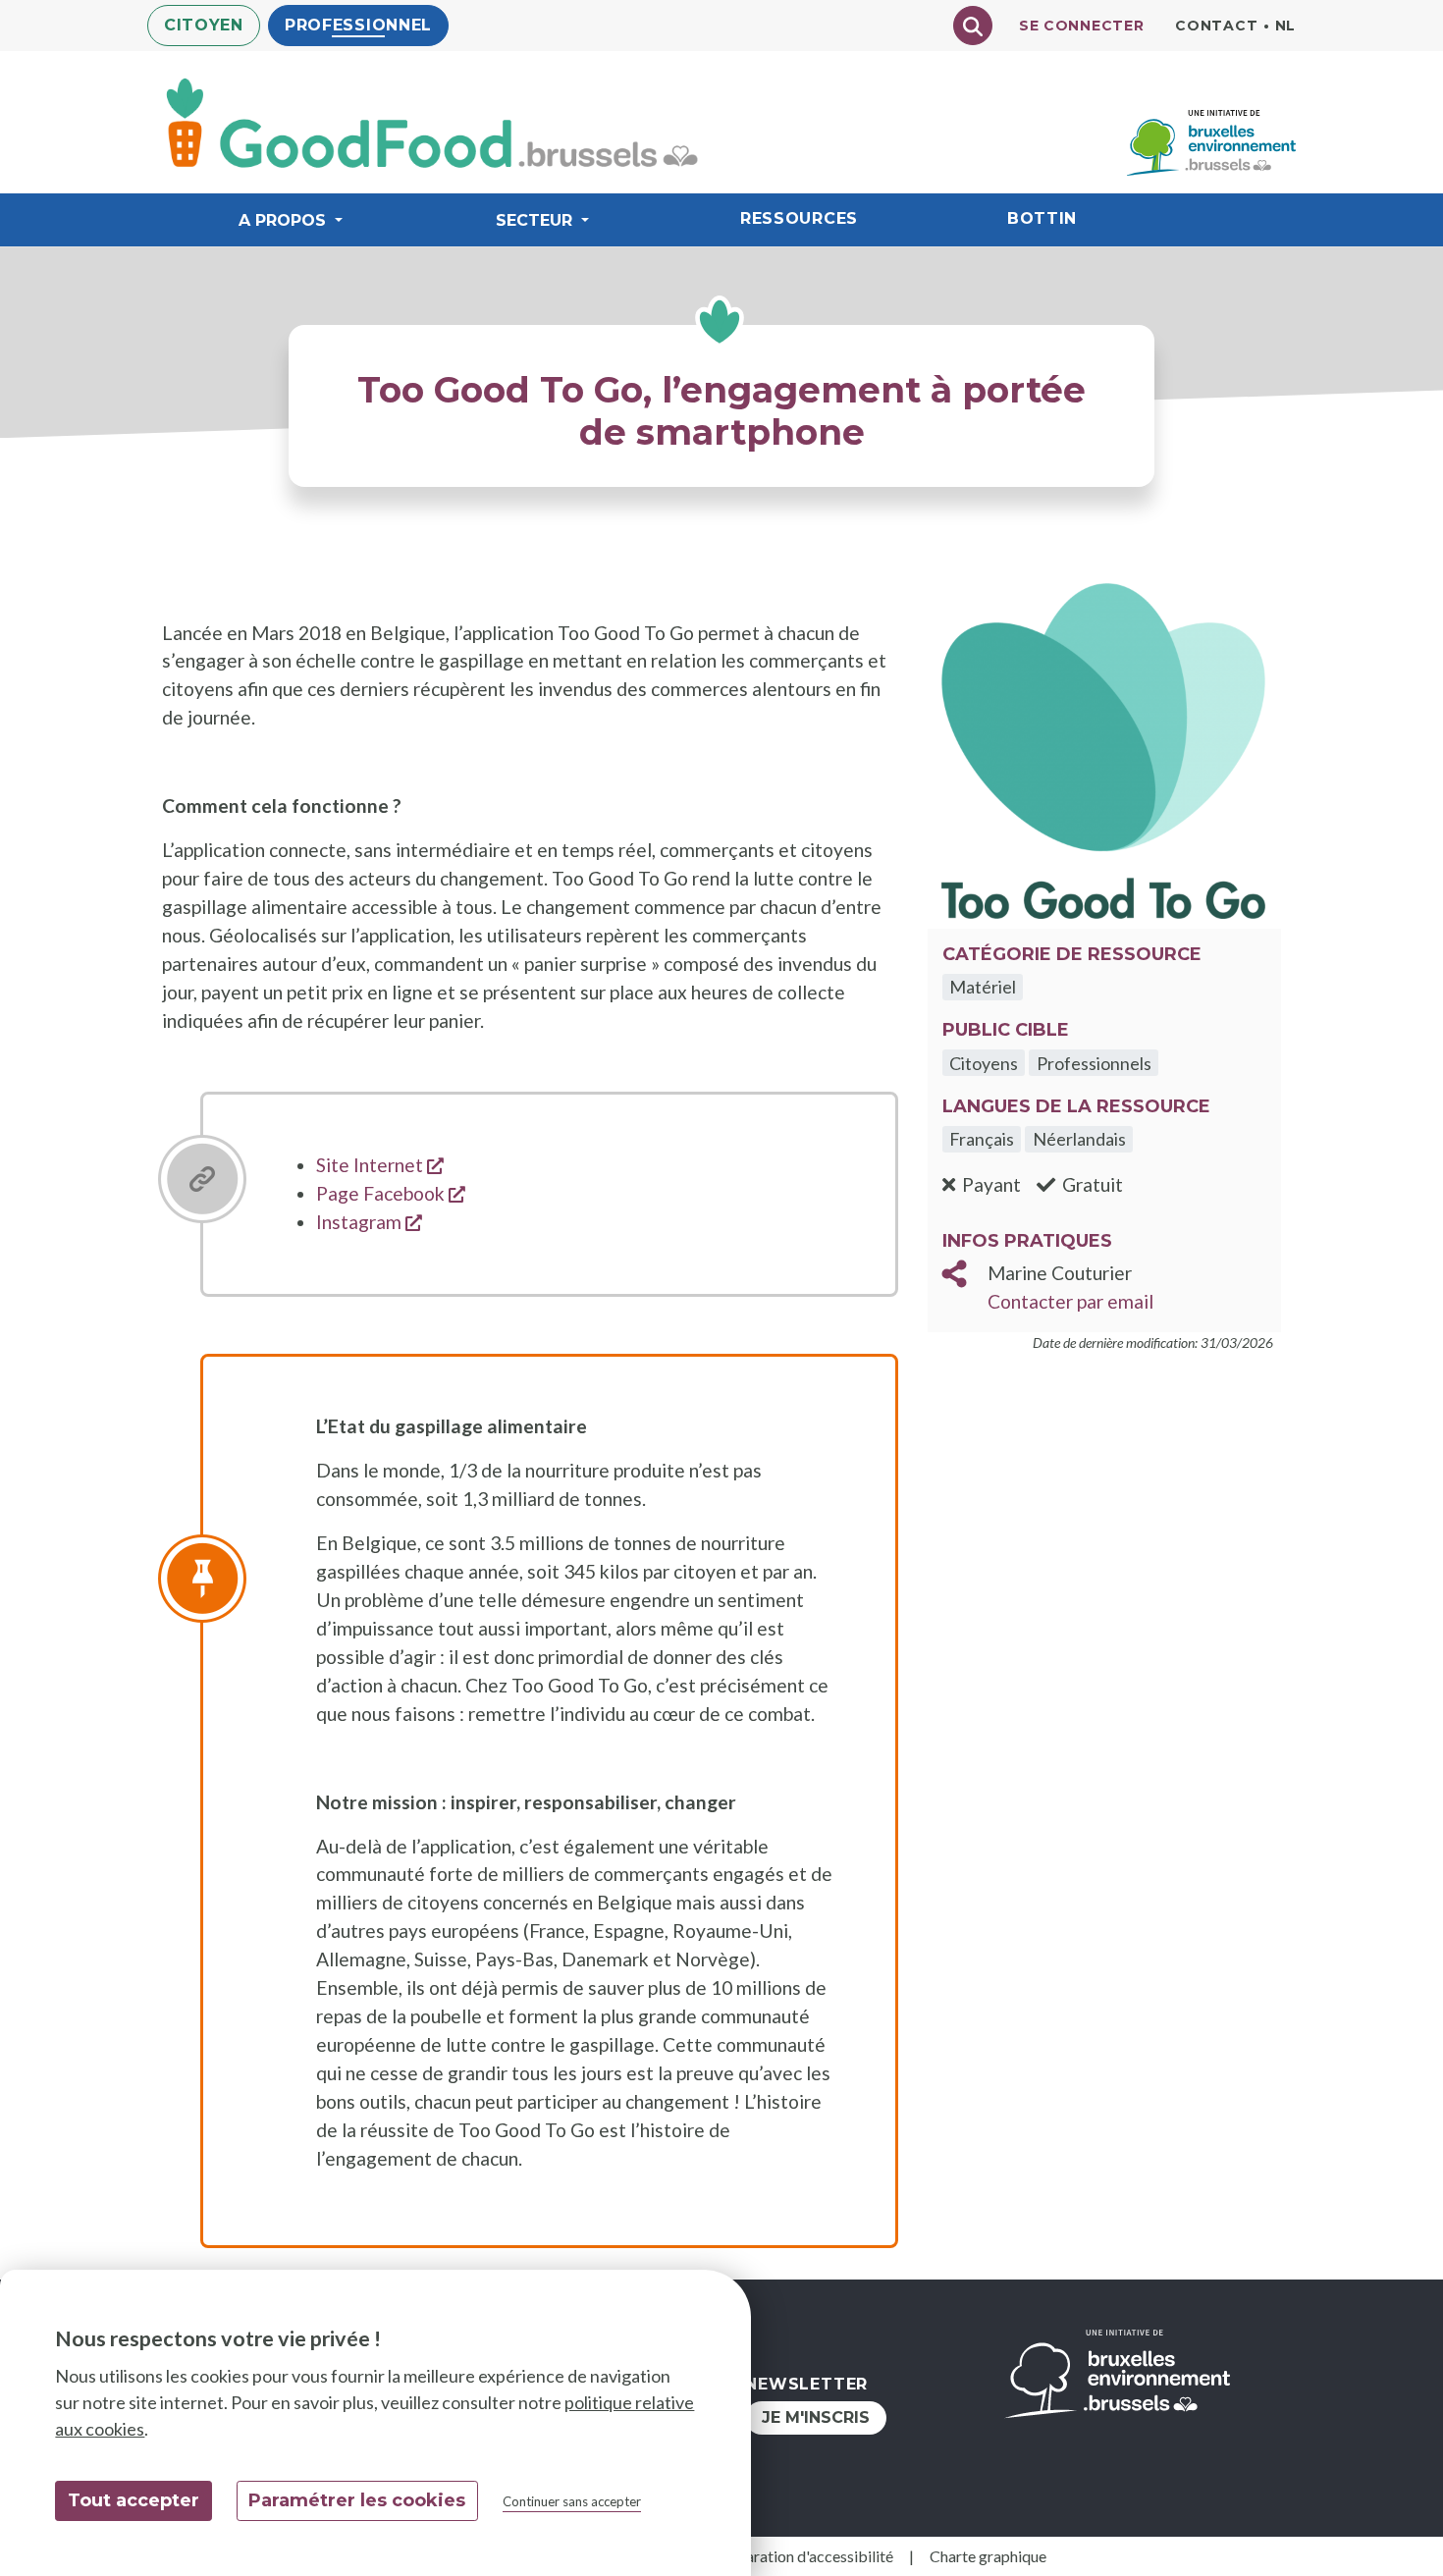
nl (1285, 26)
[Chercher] (973, 26)
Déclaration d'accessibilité (804, 2556)
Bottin (1042, 218)
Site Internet (380, 1165)
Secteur (534, 220)
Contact (1216, 26)
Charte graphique (988, 2556)
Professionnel (358, 25)
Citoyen (204, 25)
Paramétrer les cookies (357, 2500)
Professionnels (1094, 1063)
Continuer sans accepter (572, 2501)
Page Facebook (391, 1193)
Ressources (799, 218)
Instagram (369, 1222)
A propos (282, 220)
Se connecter (1081, 26)
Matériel (983, 987)
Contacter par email (1070, 1301)
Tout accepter (134, 2500)
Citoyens (984, 1063)
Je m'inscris (816, 2417)
